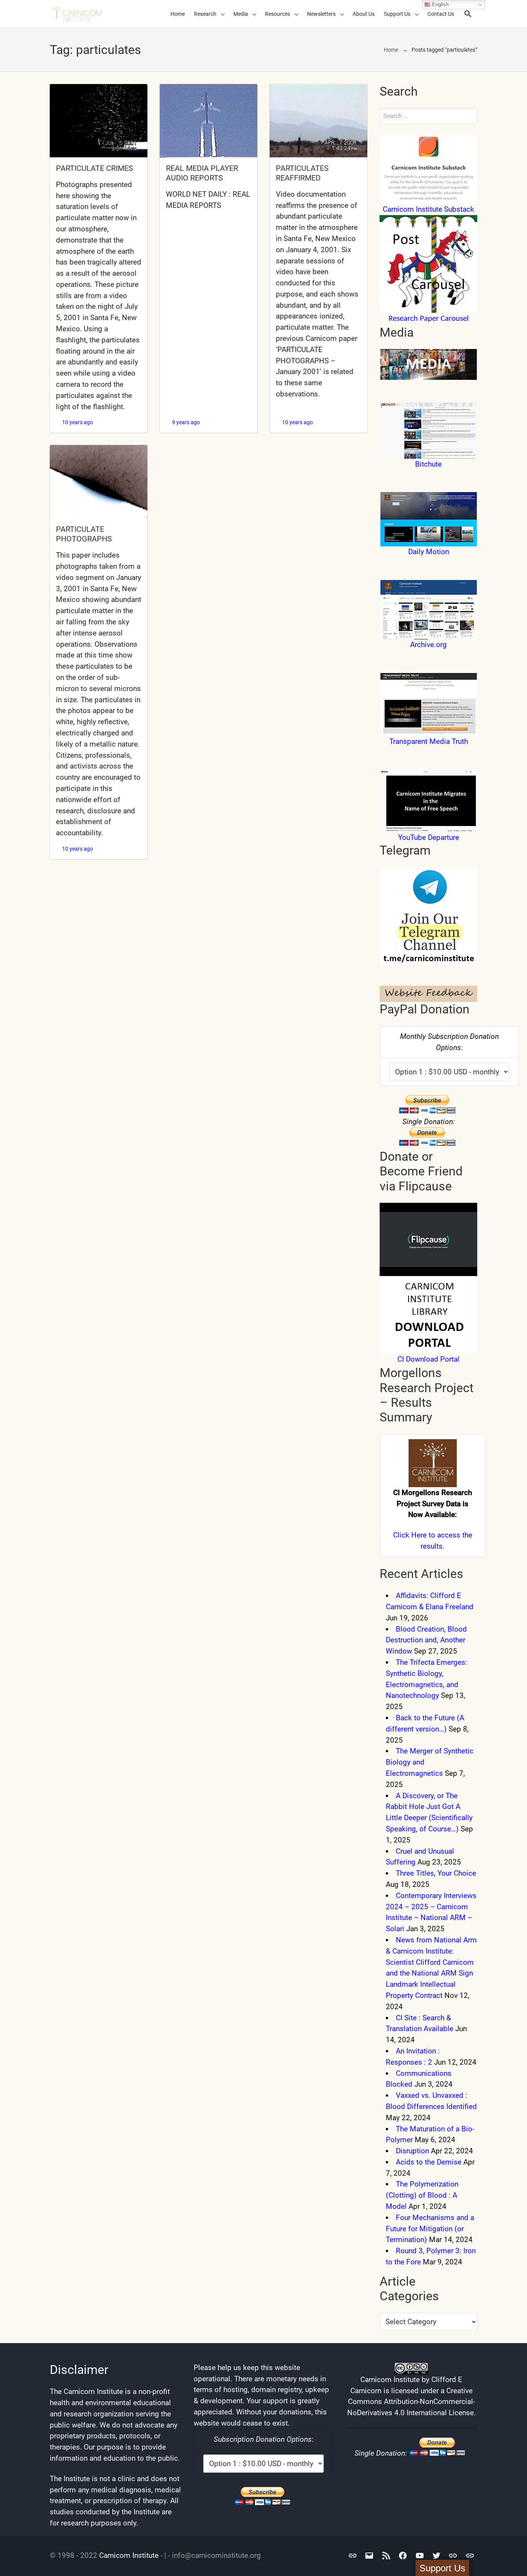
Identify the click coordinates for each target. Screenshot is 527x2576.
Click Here (410, 1535)
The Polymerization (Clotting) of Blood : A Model (422, 2195)
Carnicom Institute (129, 2555)
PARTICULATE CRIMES (95, 168)
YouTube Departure (429, 837)
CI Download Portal (428, 1359)
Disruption (412, 2151)
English (440, 4)
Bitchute (428, 464)
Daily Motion (429, 552)
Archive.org (428, 645)
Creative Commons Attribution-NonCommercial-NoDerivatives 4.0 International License (411, 2402)
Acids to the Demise (429, 2162)
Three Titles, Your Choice (436, 1873)
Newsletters (321, 14)
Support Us (397, 14)
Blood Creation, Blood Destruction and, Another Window (426, 1640)
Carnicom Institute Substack (428, 209)
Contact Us (441, 14)
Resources (278, 14)
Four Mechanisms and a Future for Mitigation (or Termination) (430, 2229)
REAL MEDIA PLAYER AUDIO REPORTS (202, 173)
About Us (364, 14)
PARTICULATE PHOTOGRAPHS (84, 534)
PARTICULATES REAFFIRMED (302, 173)
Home (178, 14)
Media (241, 14)
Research (205, 14)
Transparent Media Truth (429, 741)
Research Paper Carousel (429, 319)
